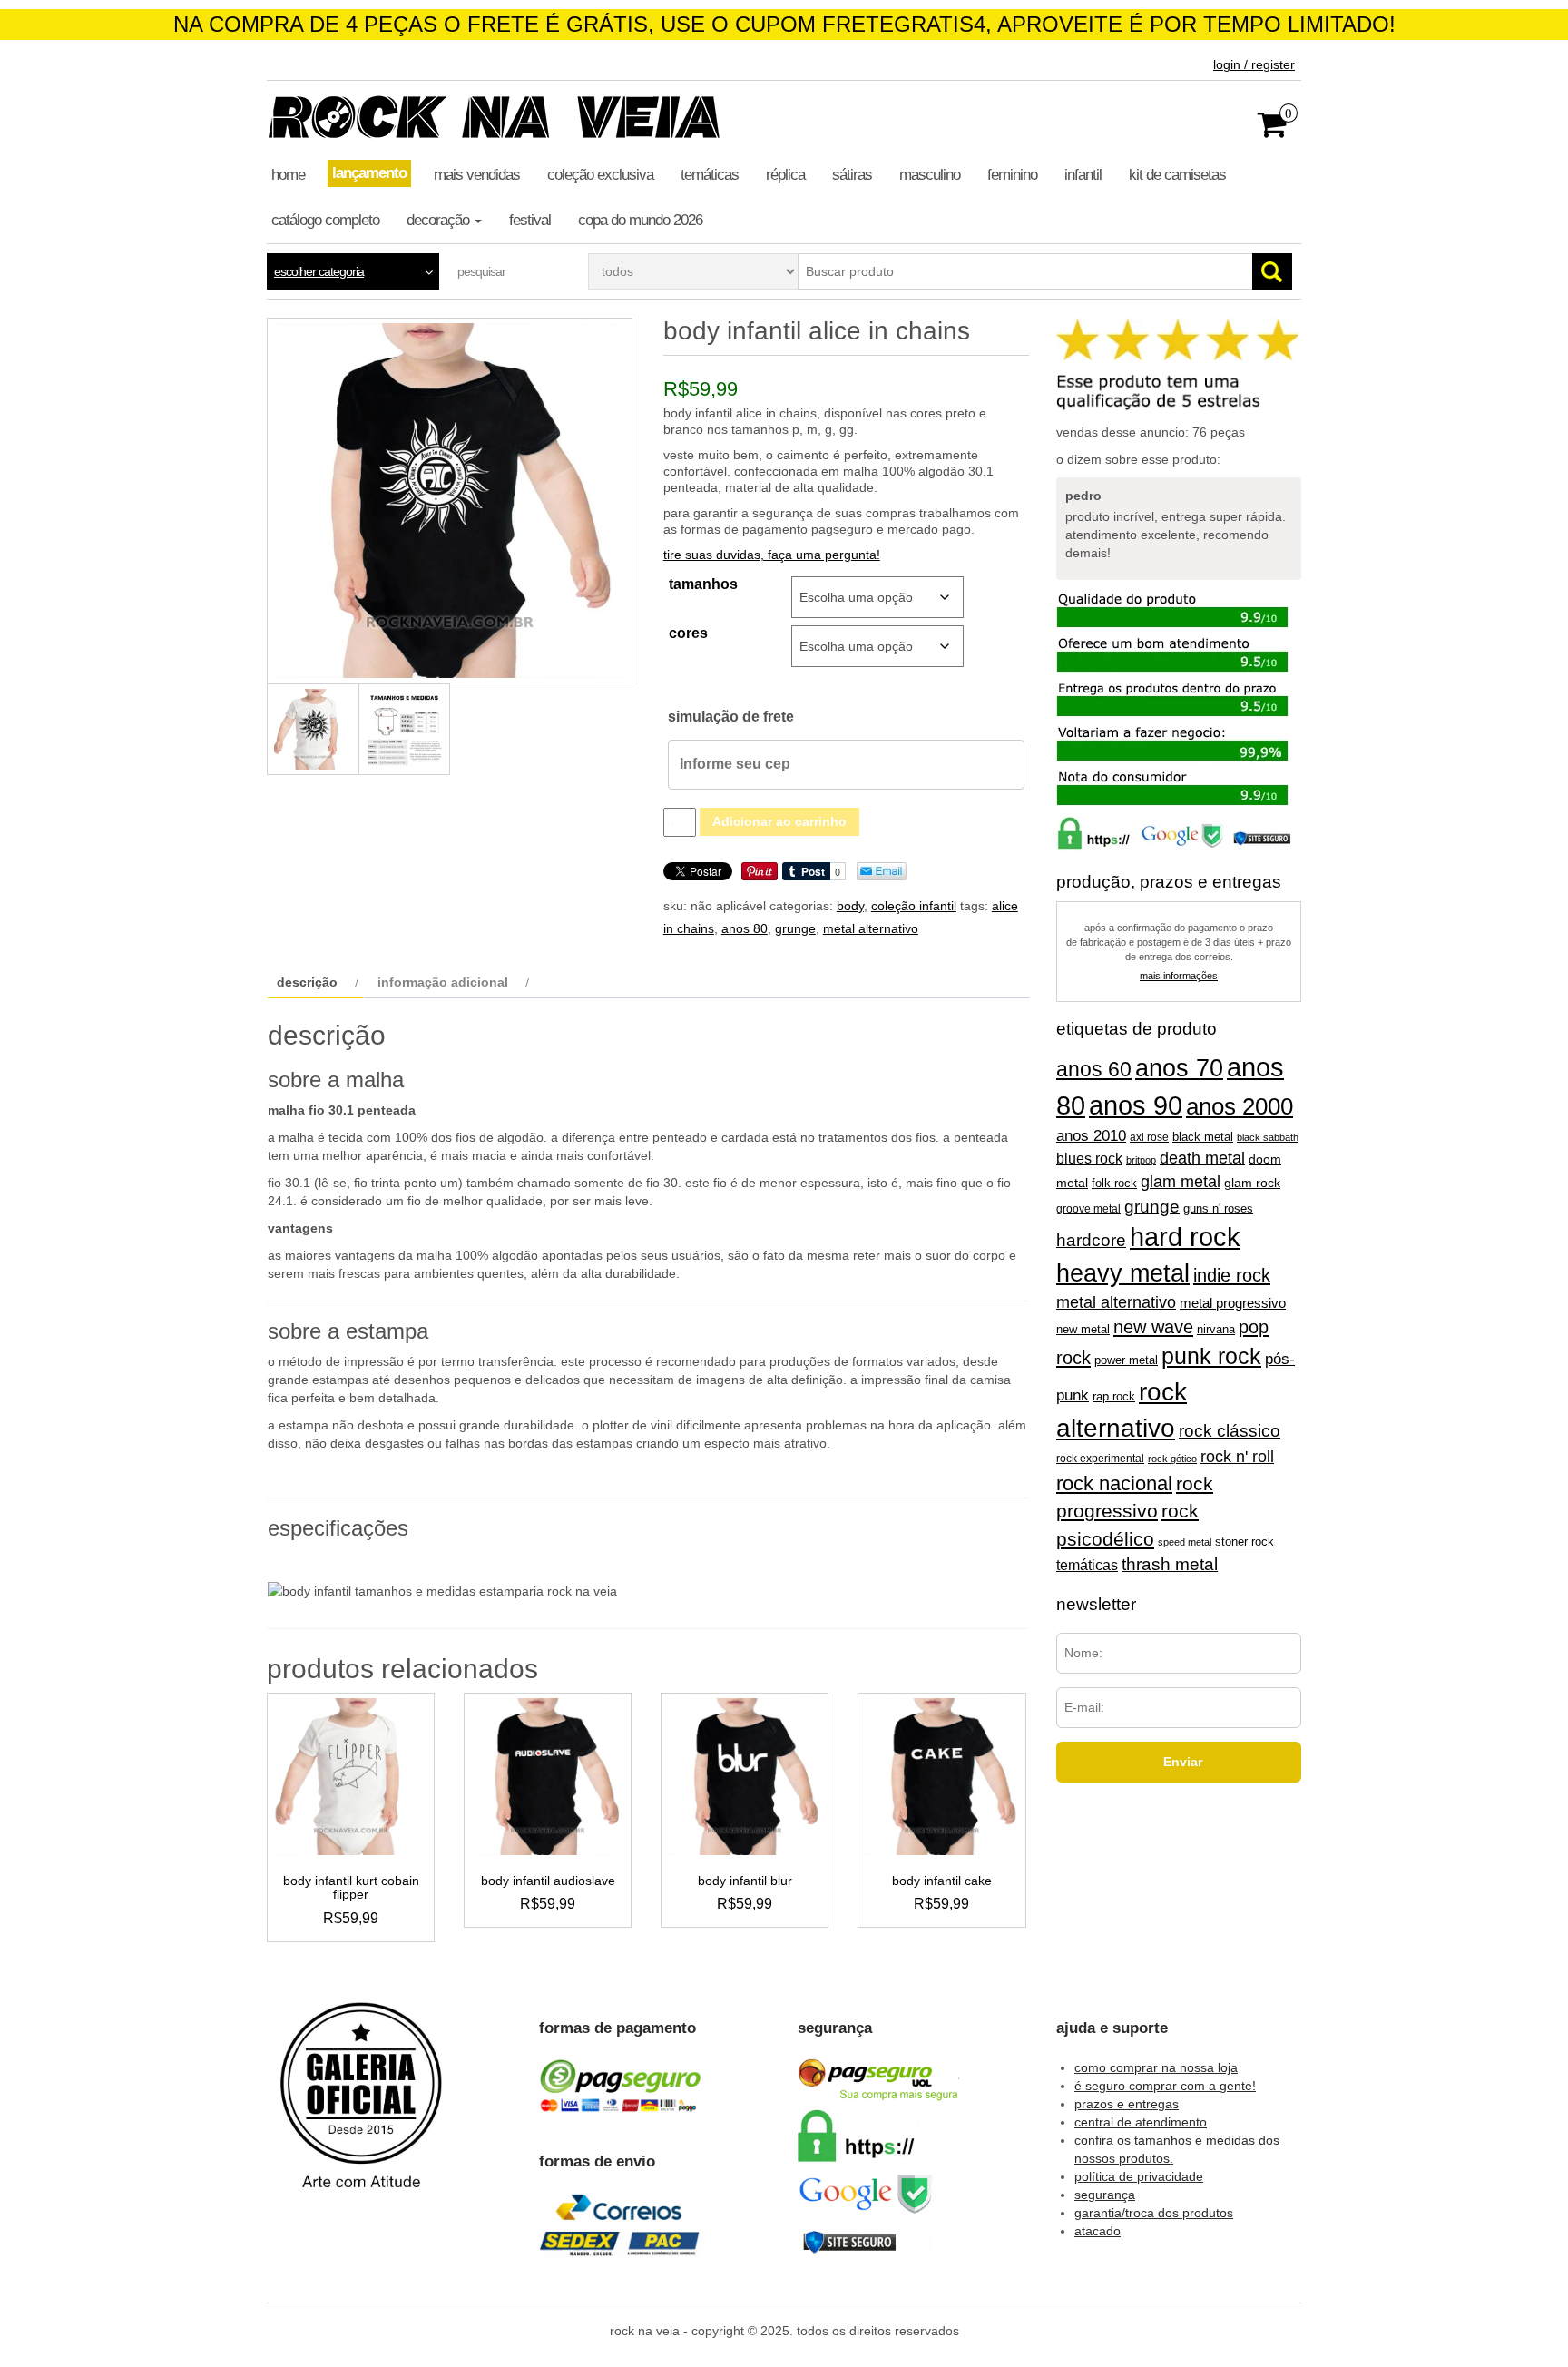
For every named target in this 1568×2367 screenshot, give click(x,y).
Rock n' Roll (1237, 1457)
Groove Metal (1088, 1209)
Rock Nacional (1114, 1483)
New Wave (1153, 1327)
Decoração (440, 220)
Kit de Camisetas (1177, 175)
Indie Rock (1232, 1275)
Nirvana (1216, 1329)
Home (288, 175)
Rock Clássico (1230, 1431)
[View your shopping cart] (1273, 131)
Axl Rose (1149, 1137)
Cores (688, 633)
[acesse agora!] (361, 2108)
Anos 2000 (1240, 1106)
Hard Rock (1185, 1237)
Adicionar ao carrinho (779, 821)
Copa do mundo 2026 (640, 220)
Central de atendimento (1141, 2122)
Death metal (1202, 1158)
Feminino (1012, 175)
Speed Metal (1185, 1542)
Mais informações (1179, 976)
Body (850, 906)
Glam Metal (1181, 1181)
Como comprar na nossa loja (1156, 2067)
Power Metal (1126, 1360)
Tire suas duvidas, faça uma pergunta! (772, 555)
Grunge (795, 928)
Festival (530, 220)
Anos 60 (1094, 1069)
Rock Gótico (1172, 1459)
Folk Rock (1114, 1183)
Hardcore (1091, 1240)
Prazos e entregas (1127, 2104)
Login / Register (1254, 64)
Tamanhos (703, 584)
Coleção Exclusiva (600, 175)
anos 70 (1179, 1068)
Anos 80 (745, 928)
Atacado (1098, 2231)
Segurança (1105, 2195)
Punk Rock (1211, 1356)
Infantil (1083, 175)
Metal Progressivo (1233, 1303)
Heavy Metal (1123, 1273)
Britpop (1141, 1160)
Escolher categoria (319, 271)
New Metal (1083, 1330)
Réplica (785, 175)
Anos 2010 (1091, 1135)
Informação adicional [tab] (443, 982)
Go (1272, 271)
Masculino (930, 175)
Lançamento (369, 173)
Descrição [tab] (307, 982)
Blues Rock (1089, 1158)
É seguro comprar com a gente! (1165, 2086)
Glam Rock (1252, 1183)
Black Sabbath (1268, 1137)
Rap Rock (1114, 1397)
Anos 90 (1136, 1105)
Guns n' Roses (1218, 1208)
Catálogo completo (325, 220)
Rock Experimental (1100, 1458)
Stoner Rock (1245, 1542)
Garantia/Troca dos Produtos (1154, 2213)
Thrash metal (1170, 1564)
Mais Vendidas (477, 175)
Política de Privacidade (1139, 2176)
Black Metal (1203, 1137)
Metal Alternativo (871, 928)
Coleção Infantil (914, 906)
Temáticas (710, 175)
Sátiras (852, 175)
